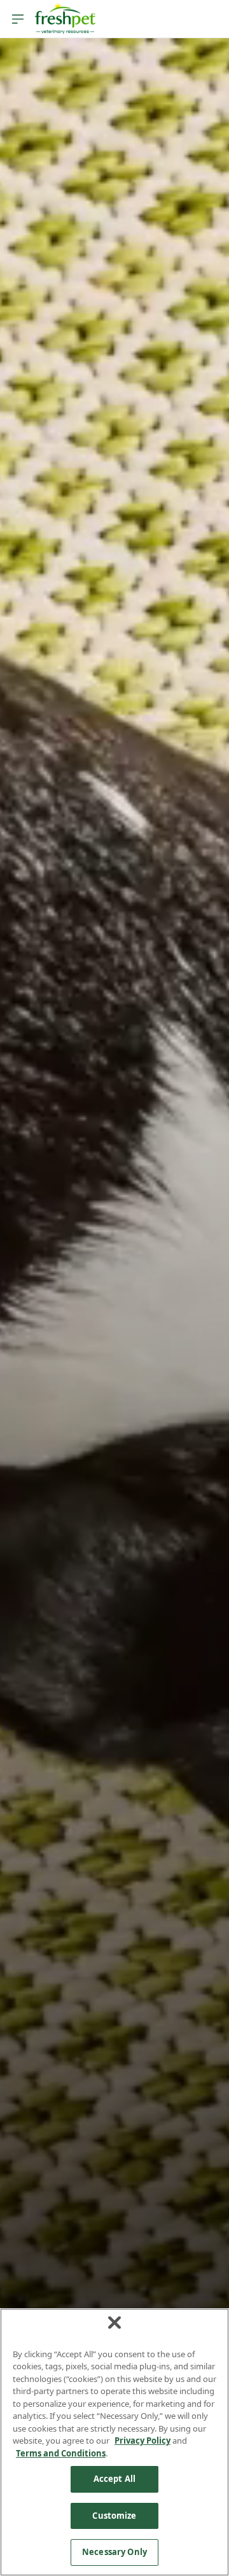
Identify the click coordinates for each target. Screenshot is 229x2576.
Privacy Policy (142, 2441)
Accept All (114, 2479)
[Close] (114, 2322)
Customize (114, 2516)
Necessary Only (114, 2552)
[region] (114, 2442)
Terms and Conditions (61, 2453)
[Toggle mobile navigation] (18, 19)
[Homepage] (65, 19)
